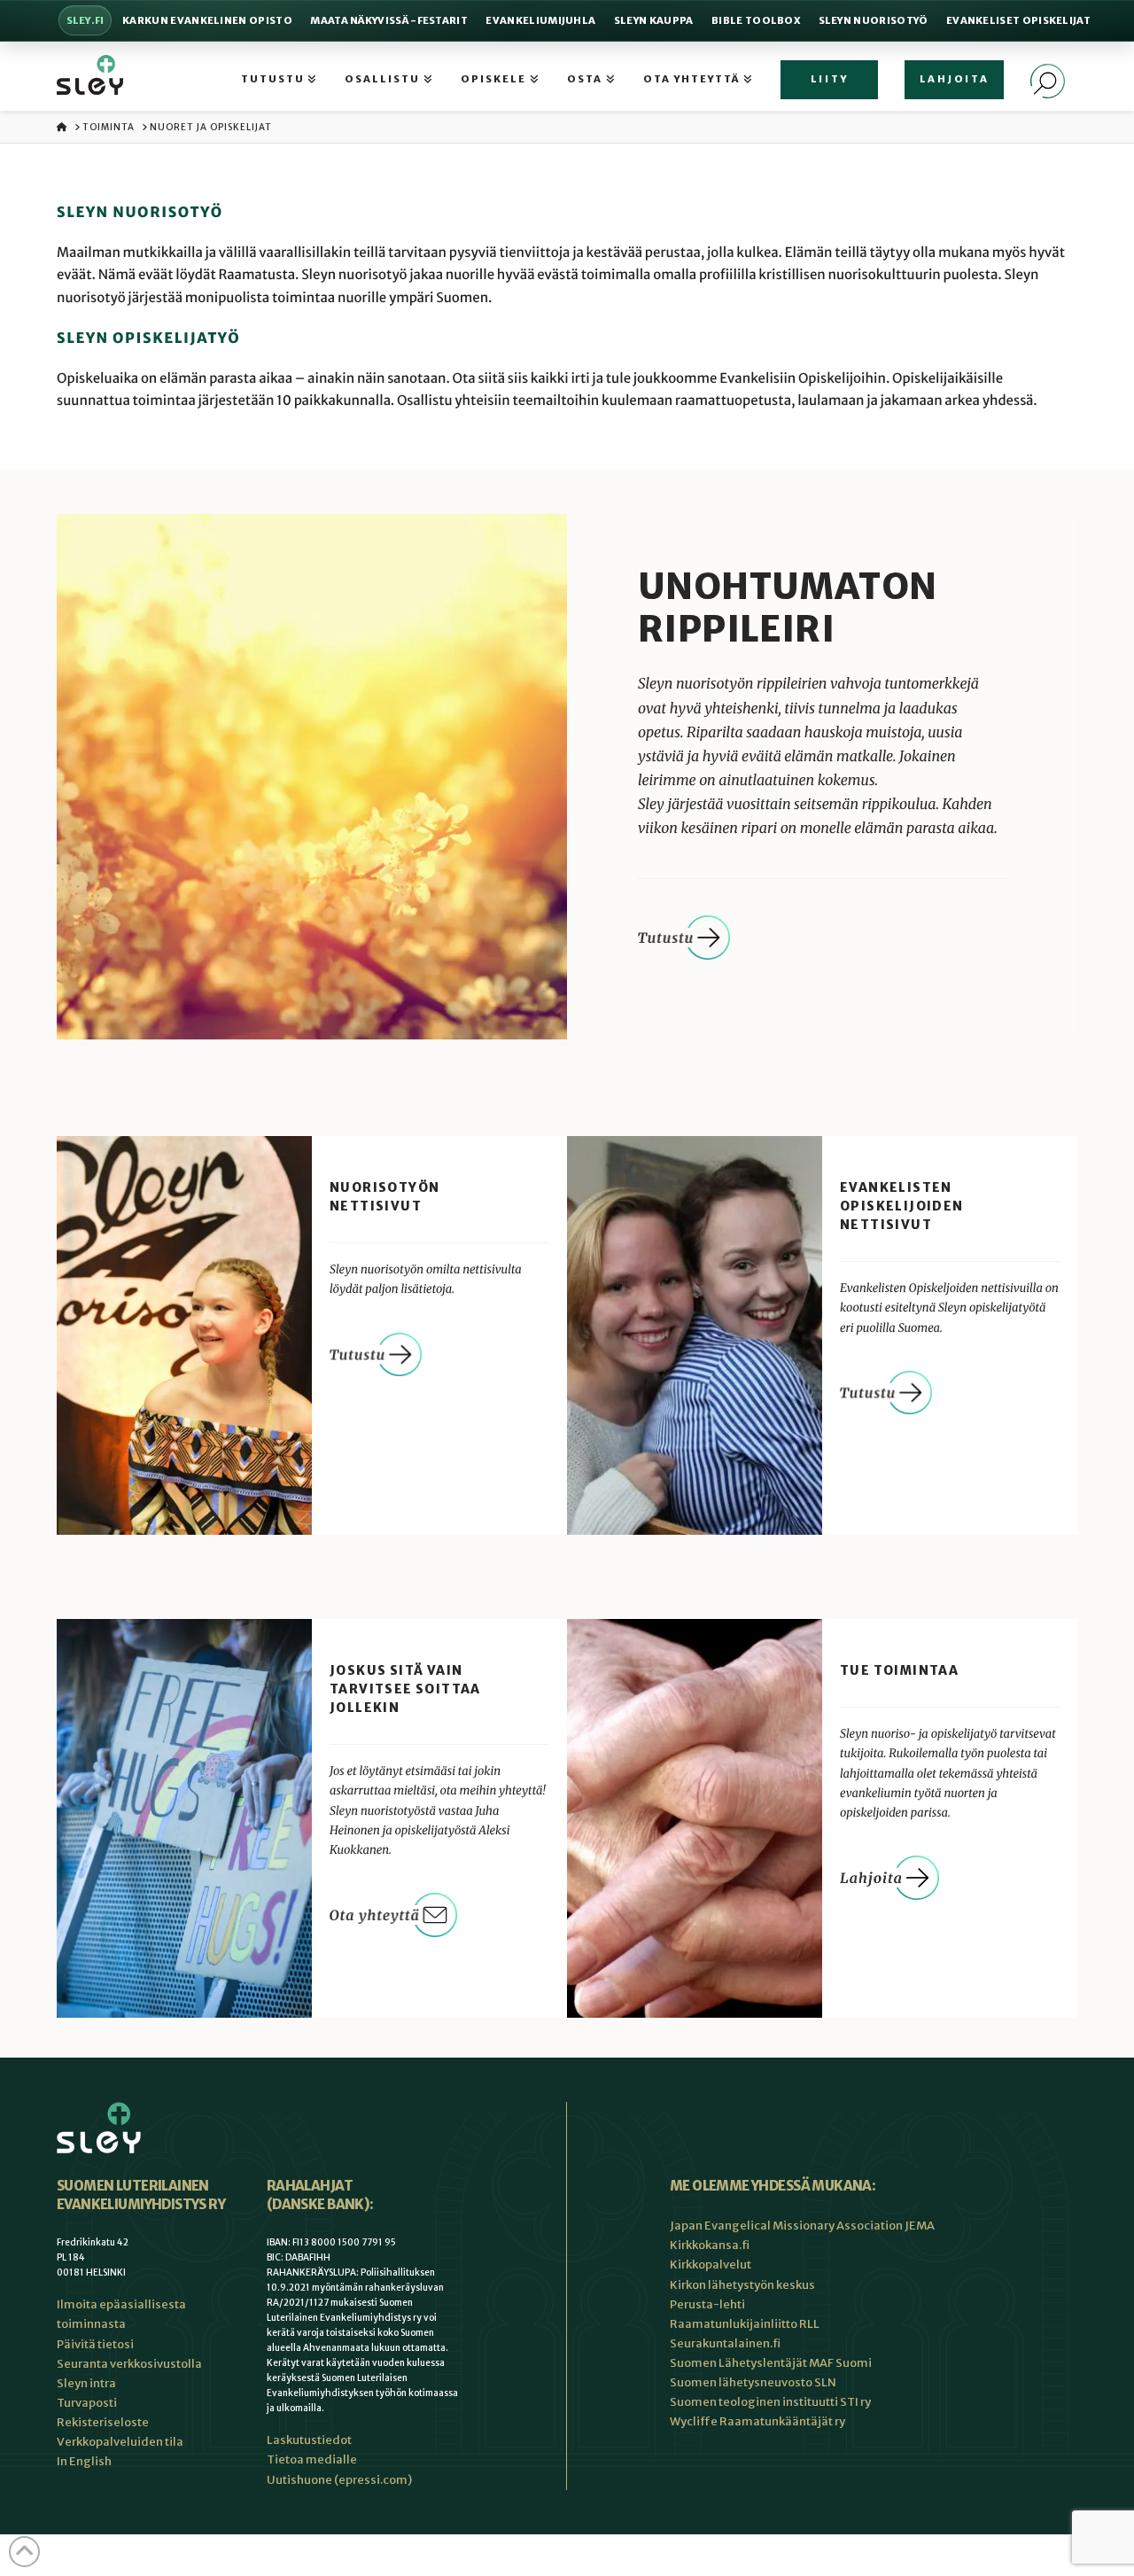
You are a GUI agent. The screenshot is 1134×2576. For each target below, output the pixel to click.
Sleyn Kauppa (654, 20)
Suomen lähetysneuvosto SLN (753, 2382)
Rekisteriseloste (103, 2422)
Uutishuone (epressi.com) (339, 2480)
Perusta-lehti (707, 2304)
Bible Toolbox (756, 20)
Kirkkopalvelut (711, 2265)
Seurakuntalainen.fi (725, 2343)
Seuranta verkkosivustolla (129, 2364)
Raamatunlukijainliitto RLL (745, 2324)
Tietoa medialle (312, 2459)
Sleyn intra (86, 2383)
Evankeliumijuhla (540, 20)
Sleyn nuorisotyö (874, 20)
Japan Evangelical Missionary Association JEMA (802, 2226)
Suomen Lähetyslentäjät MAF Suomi (771, 2363)
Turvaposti (87, 2403)
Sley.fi (85, 20)
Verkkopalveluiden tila (120, 2442)
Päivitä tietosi (95, 2344)
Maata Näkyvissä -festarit (389, 20)
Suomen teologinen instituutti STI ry (770, 2402)
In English (84, 2461)
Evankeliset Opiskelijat (1018, 20)
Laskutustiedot (309, 2440)
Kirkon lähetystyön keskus (742, 2285)
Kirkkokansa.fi (710, 2245)
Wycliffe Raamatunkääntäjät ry (757, 2421)
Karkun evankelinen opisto (207, 20)
